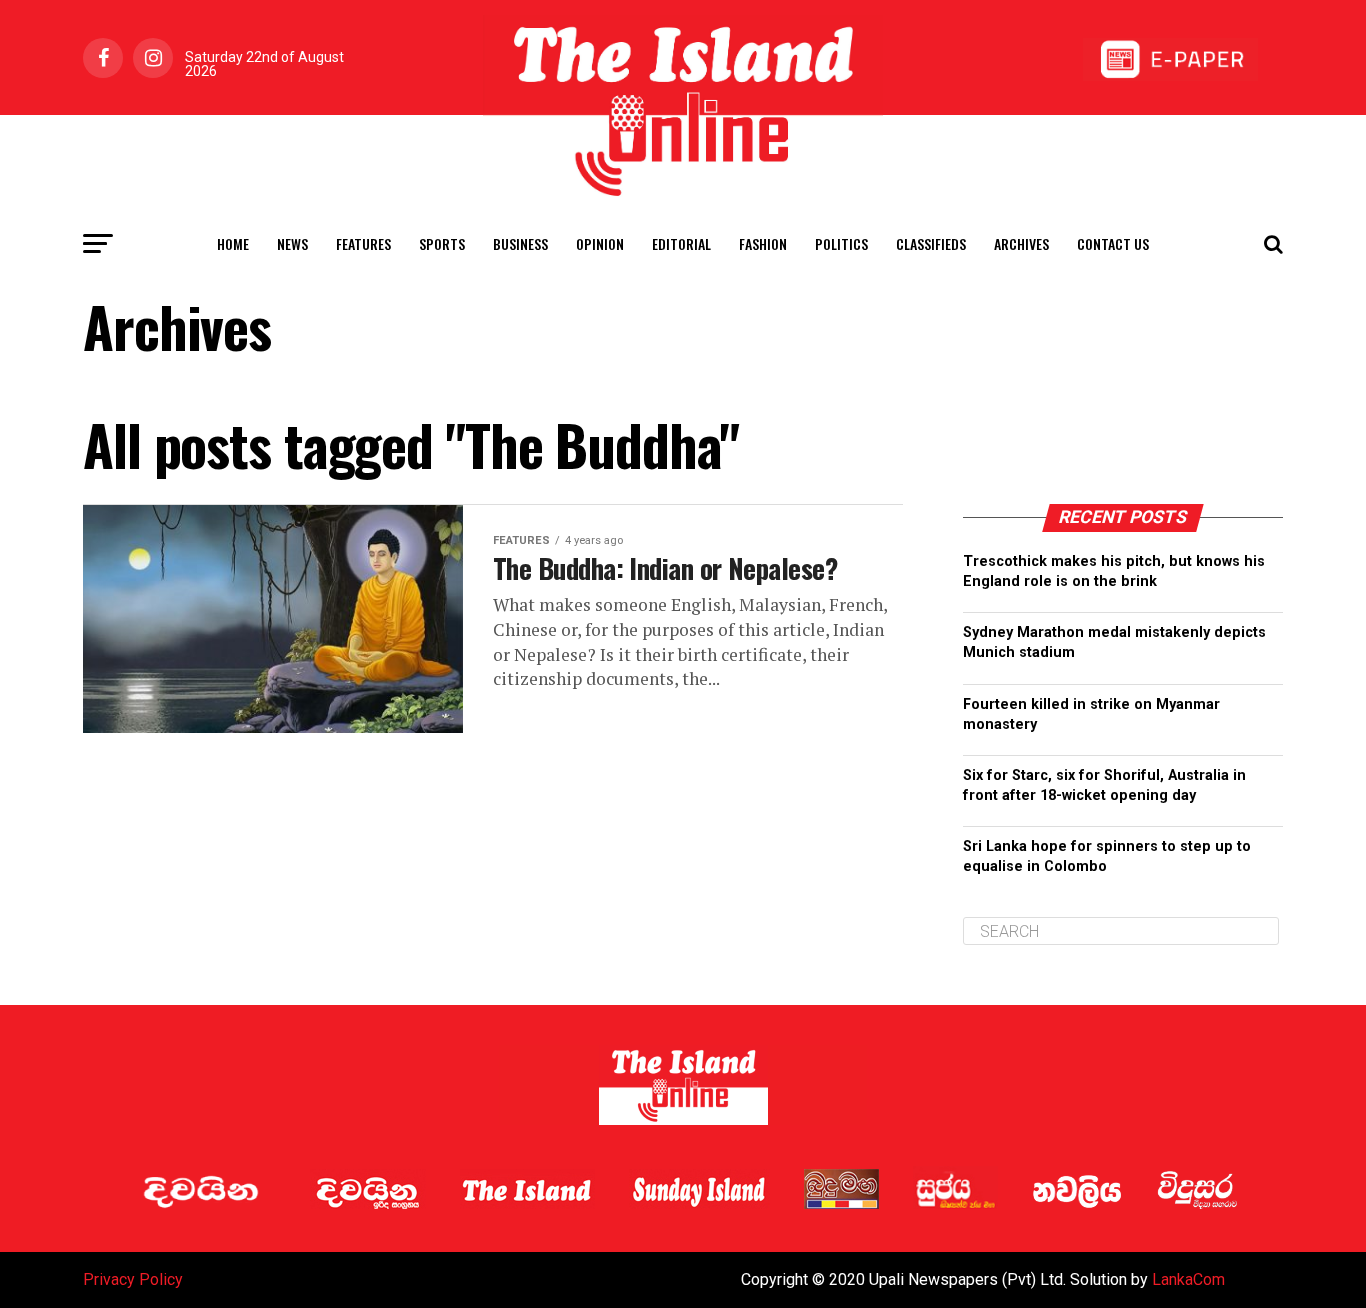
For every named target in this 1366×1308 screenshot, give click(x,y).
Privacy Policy (133, 1279)
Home (233, 243)
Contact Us (1113, 243)
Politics (841, 243)
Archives (1021, 243)
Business (520, 243)
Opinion (600, 243)
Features (363, 243)
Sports (442, 243)
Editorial (681, 243)
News (292, 243)
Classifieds (931, 243)
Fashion (763, 243)
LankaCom (1188, 1279)
